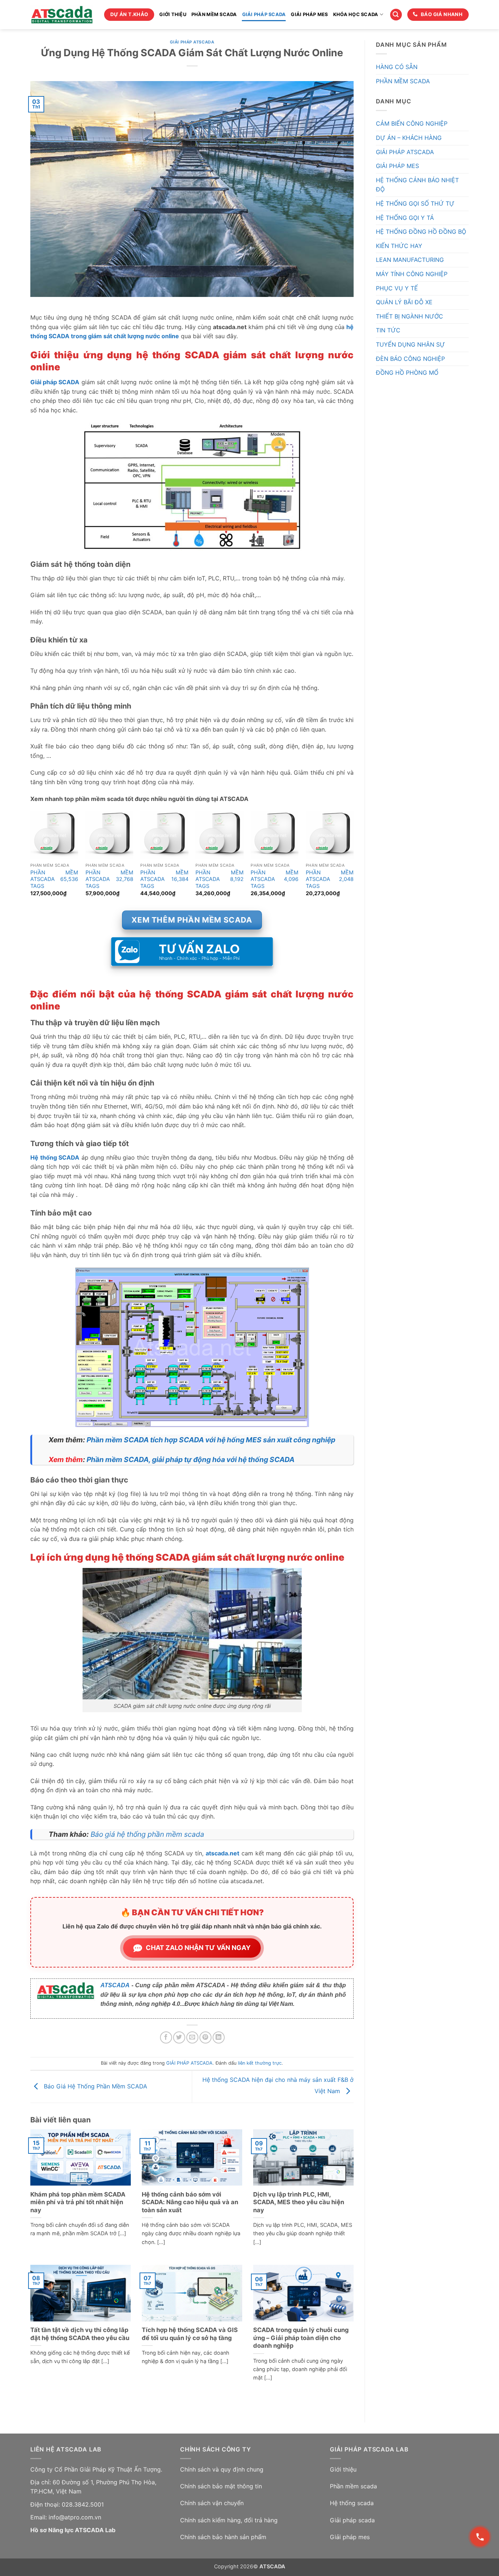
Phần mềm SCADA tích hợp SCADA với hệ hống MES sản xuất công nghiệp (211, 1440)
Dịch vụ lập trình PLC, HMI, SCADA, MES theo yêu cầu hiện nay (299, 2202)
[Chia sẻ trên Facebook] (166, 2037)
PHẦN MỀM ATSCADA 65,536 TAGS (54, 879)
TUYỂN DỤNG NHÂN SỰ (410, 344)
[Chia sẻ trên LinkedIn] (219, 2037)
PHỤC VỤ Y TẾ (397, 288)
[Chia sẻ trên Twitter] (179, 2037)
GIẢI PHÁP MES (309, 14)
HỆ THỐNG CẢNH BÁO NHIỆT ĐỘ (417, 185)
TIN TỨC (388, 330)
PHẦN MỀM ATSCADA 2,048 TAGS (330, 879)
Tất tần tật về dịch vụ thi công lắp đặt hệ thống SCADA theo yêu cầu (80, 2334)
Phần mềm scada (353, 2486)
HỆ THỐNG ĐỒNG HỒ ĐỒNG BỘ (421, 232)
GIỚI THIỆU (173, 14)
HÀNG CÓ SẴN (397, 67)
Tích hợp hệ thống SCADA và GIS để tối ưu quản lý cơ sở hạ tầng (190, 2334)
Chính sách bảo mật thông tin (221, 2486)
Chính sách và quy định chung (222, 2469)
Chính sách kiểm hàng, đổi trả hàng (229, 2520)
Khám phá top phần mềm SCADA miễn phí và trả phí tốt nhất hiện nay (78, 2202)
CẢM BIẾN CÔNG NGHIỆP (412, 123)
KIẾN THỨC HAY (399, 246)
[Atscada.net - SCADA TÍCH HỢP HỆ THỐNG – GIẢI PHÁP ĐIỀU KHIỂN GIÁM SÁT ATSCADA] (62, 15)
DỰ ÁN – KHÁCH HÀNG (409, 138)
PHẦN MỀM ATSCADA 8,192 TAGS (219, 879)
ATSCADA (115, 1985)
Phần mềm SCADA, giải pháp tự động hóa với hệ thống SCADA (191, 1459)
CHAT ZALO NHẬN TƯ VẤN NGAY (198, 1948)
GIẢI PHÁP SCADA (264, 14)
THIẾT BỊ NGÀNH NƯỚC (410, 316)
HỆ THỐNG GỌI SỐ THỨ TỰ (415, 203)
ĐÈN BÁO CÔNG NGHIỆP (410, 359)
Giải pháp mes (350, 2537)
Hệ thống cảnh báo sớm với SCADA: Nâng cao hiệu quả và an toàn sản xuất (190, 2202)
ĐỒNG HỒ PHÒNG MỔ (407, 373)
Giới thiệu (343, 2469)
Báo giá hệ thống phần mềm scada (147, 1834)
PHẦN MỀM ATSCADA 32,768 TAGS (109, 879)
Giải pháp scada (352, 2520)
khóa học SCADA (356, 14)
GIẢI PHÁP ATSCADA (192, 42)
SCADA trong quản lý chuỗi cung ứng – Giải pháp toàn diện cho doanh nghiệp (301, 2338)
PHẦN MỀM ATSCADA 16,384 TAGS (164, 879)
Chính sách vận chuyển (212, 2503)
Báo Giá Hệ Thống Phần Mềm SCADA (95, 2086)
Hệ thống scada (352, 2503)
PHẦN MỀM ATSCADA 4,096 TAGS (275, 879)
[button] (396, 15)
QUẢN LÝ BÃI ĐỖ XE (404, 302)
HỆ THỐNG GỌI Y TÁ (405, 218)
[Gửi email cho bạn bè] (192, 2037)
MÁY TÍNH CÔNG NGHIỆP (412, 274)
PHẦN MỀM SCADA (214, 14)
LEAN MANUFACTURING (410, 260)
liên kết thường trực (260, 2063)
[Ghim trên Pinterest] (205, 2037)
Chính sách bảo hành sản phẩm (223, 2537)
